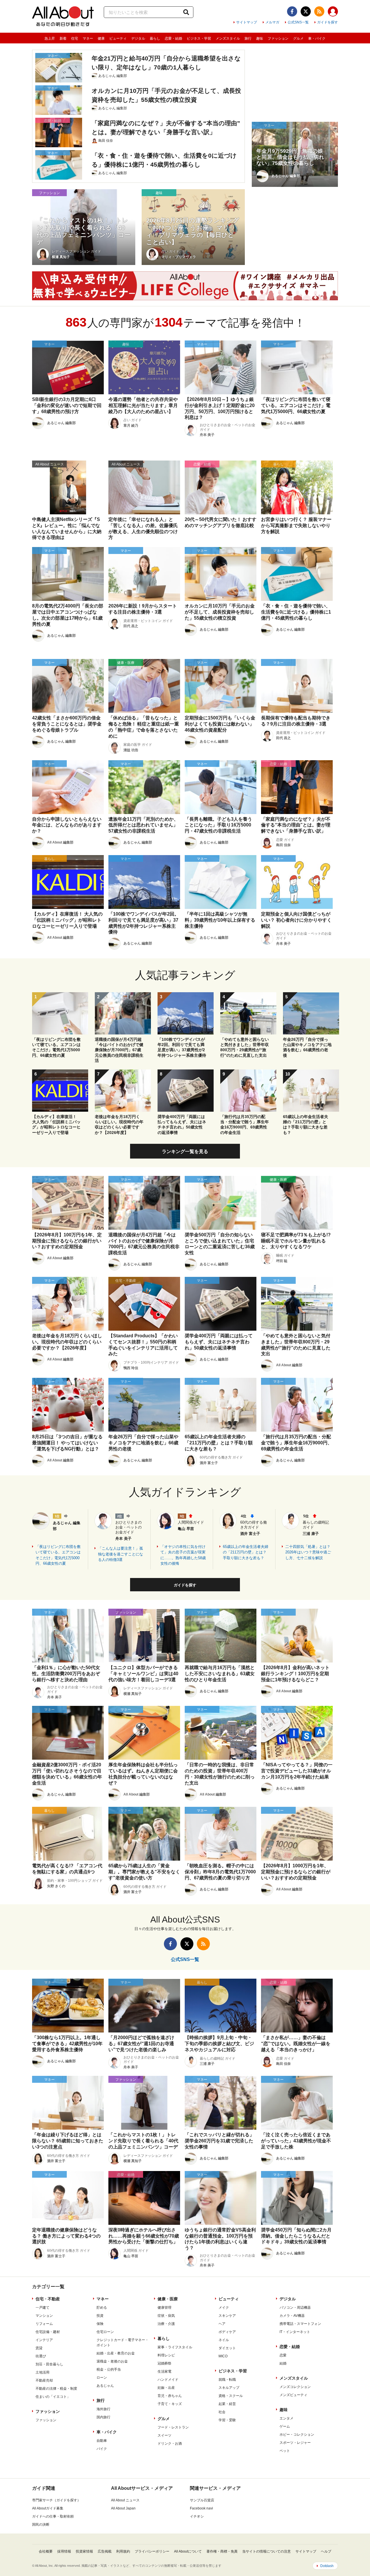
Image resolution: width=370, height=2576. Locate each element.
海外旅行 (103, 2409)
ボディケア (227, 2332)
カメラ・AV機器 (292, 2316)
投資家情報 (84, 2551)
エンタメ (286, 2418)
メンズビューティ (293, 2395)
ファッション (278, 38)
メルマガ (272, 22)
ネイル (224, 2340)
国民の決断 (41, 2525)
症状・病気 (166, 2316)
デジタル (138, 38)
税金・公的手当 (109, 2369)
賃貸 (39, 2348)
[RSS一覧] (319, 11)
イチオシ (197, 2516)
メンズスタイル (228, 38)
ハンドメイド (168, 2380)
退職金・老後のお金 (112, 2361)
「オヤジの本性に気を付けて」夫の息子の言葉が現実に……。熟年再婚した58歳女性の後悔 (183, 1555)
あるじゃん (105, 2386)
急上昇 (50, 38)
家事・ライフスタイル (175, 2347)
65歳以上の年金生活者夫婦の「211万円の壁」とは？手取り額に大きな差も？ (246, 1552)
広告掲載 (105, 2551)
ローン (102, 2378)
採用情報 (64, 2551)
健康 (101, 38)
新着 (63, 38)
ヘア (222, 2324)
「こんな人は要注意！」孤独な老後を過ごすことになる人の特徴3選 (121, 1554)
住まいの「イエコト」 (53, 2397)
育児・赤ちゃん (170, 2396)
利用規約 (123, 2551)
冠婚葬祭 (164, 2363)
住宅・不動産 (48, 2299)
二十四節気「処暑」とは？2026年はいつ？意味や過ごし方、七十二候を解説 (308, 1552)
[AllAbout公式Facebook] (292, 11)
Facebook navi (201, 2508)
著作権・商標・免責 (222, 2551)
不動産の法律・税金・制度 (56, 2389)
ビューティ (118, 38)
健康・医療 (168, 2299)
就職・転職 (227, 2380)
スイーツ (164, 2435)
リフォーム (44, 2324)
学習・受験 (227, 2420)
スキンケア (227, 2316)
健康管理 (164, 2308)
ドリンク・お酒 (170, 2444)
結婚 (283, 2363)
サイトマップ (247, 22)
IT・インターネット (295, 2332)
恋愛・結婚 (173, 38)
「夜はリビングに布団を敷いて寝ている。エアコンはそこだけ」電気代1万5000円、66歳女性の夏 (58, 1555)
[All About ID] (333, 12)
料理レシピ (166, 2355)
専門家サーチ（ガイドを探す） (56, 2500)
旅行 (248, 38)
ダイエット (227, 2348)
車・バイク (317, 38)
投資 (100, 2316)
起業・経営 (227, 2404)
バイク (102, 2449)
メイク (224, 2308)
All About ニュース (125, 2500)
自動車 (102, 2441)
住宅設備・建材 (48, 2332)
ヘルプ (326, 2551)
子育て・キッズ (170, 2404)
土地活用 (42, 2372)
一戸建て (42, 2308)
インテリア (44, 2340)
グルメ (298, 38)
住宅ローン (105, 2332)
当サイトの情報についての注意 (267, 2551)
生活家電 (164, 2371)
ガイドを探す (328, 22)
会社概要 (46, 2551)
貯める (102, 2308)
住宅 (75, 38)
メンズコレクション (295, 2387)
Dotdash (327, 2566)
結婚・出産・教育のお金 (116, 2353)
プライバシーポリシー (152, 2551)
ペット (285, 2451)
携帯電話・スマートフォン (300, 2324)
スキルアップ (229, 2388)
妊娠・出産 (166, 2388)
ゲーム (285, 2426)
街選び (41, 2356)
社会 (222, 2412)
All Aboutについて (188, 2551)
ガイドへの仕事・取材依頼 (53, 2516)
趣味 (260, 38)
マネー (88, 38)
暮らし (155, 38)
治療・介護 (166, 2324)
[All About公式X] (306, 11)
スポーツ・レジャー (295, 2443)
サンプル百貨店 (202, 2500)
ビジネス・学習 (199, 38)
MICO (223, 2356)
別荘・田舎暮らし (49, 2364)
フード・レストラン (173, 2427)
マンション (44, 2316)
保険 (100, 2324)
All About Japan (123, 2508)
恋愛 (283, 2355)
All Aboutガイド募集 (48, 2508)
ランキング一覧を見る (185, 1151)
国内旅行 (103, 2417)
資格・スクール (231, 2396)
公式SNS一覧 (298, 22)
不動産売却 (44, 2380)
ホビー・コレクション (297, 2435)
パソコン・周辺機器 (295, 2308)
